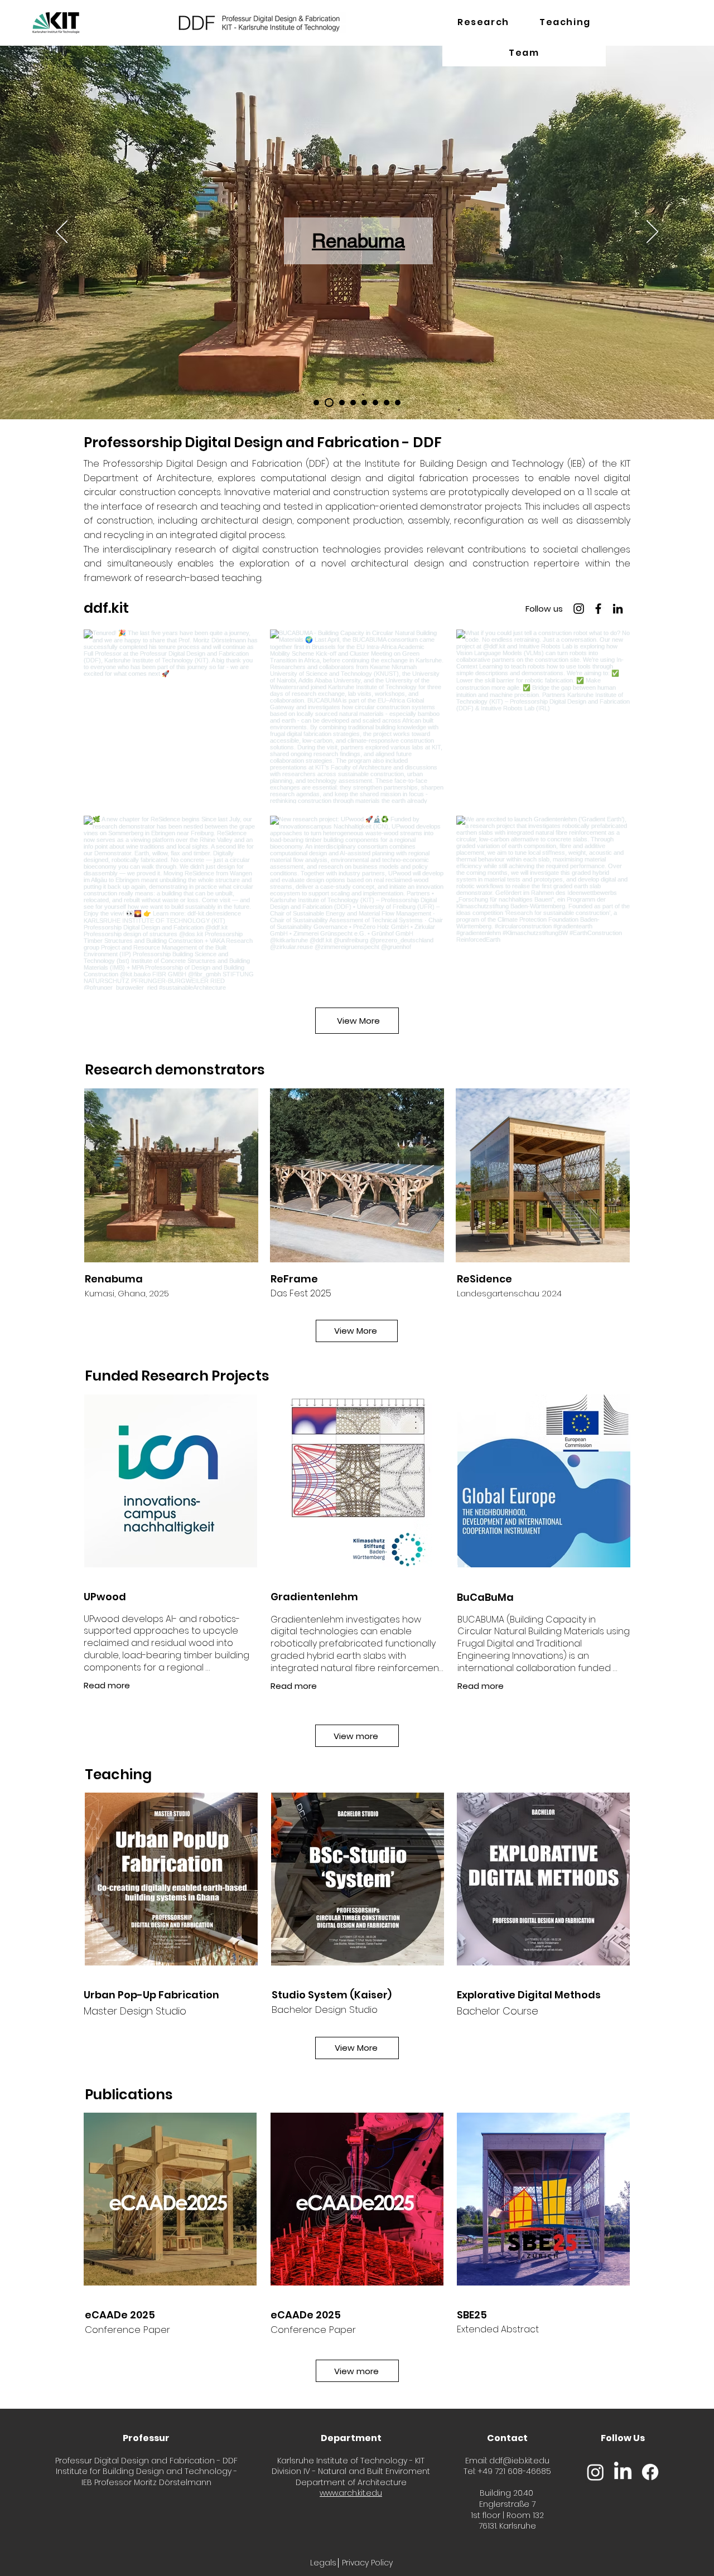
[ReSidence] (364, 403)
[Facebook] (598, 609)
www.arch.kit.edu (351, 2493)
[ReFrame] (340, 403)
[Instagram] (579, 609)
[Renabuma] (327, 403)
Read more (294, 1686)
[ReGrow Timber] (398, 403)
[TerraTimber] (375, 403)
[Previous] (62, 233)
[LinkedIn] (618, 609)
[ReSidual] (316, 403)
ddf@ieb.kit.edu (519, 2461)
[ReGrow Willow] (387, 403)
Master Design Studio (135, 2011)
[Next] (652, 233)
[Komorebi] (353, 403)
